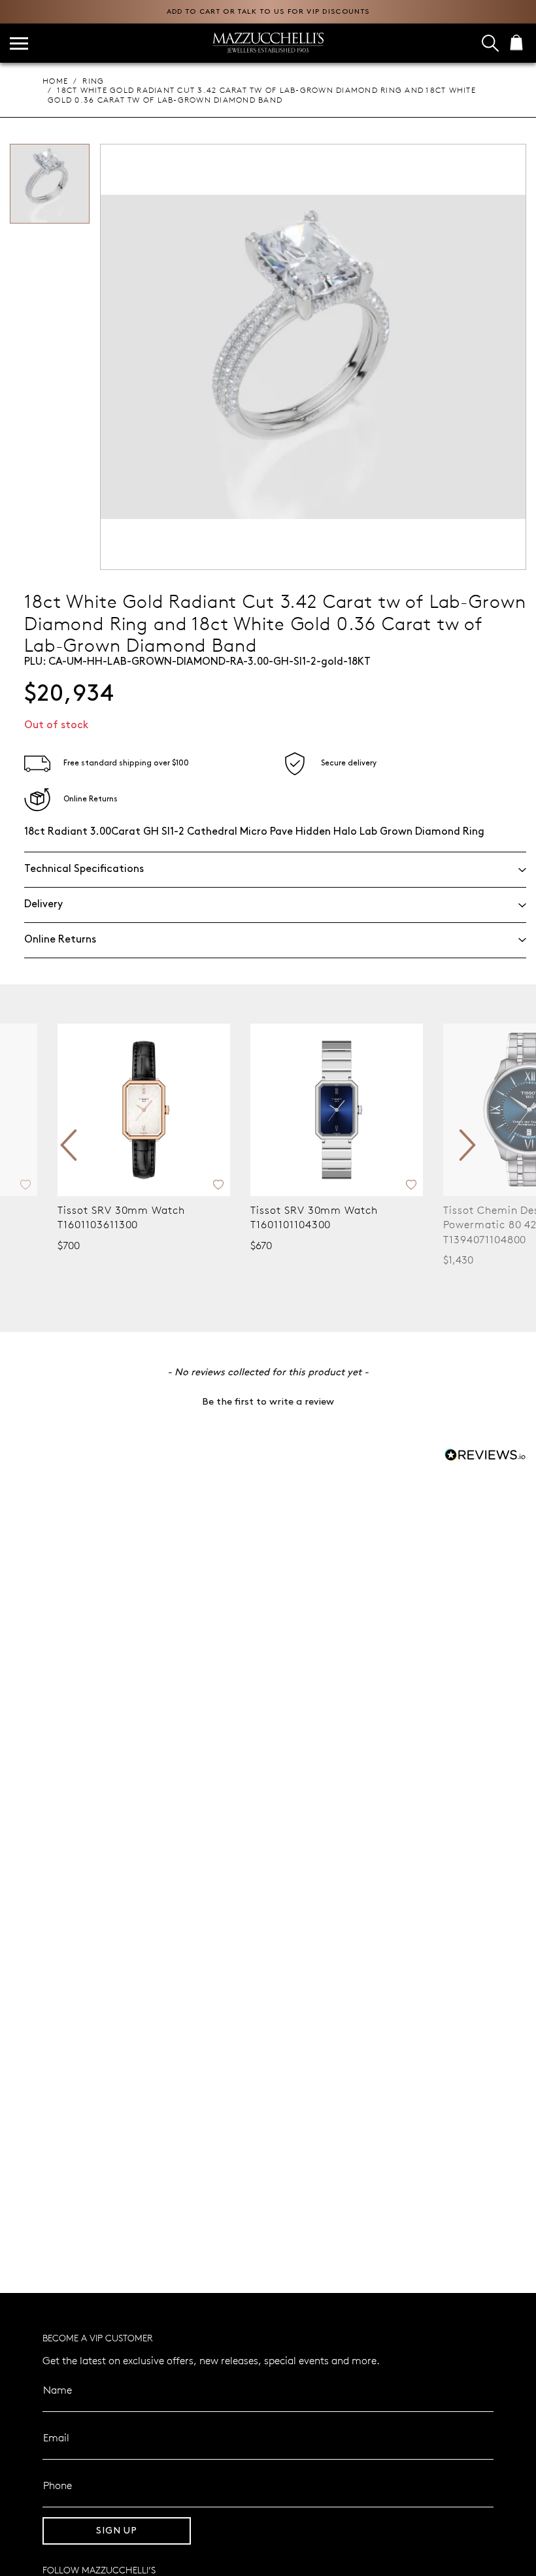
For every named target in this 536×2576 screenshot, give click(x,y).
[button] (268, 1401)
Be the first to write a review (268, 1402)
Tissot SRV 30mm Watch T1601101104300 (314, 1217)
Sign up (117, 2531)
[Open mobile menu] (19, 43)
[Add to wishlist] (25, 1183)
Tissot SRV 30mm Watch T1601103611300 (121, 1217)
